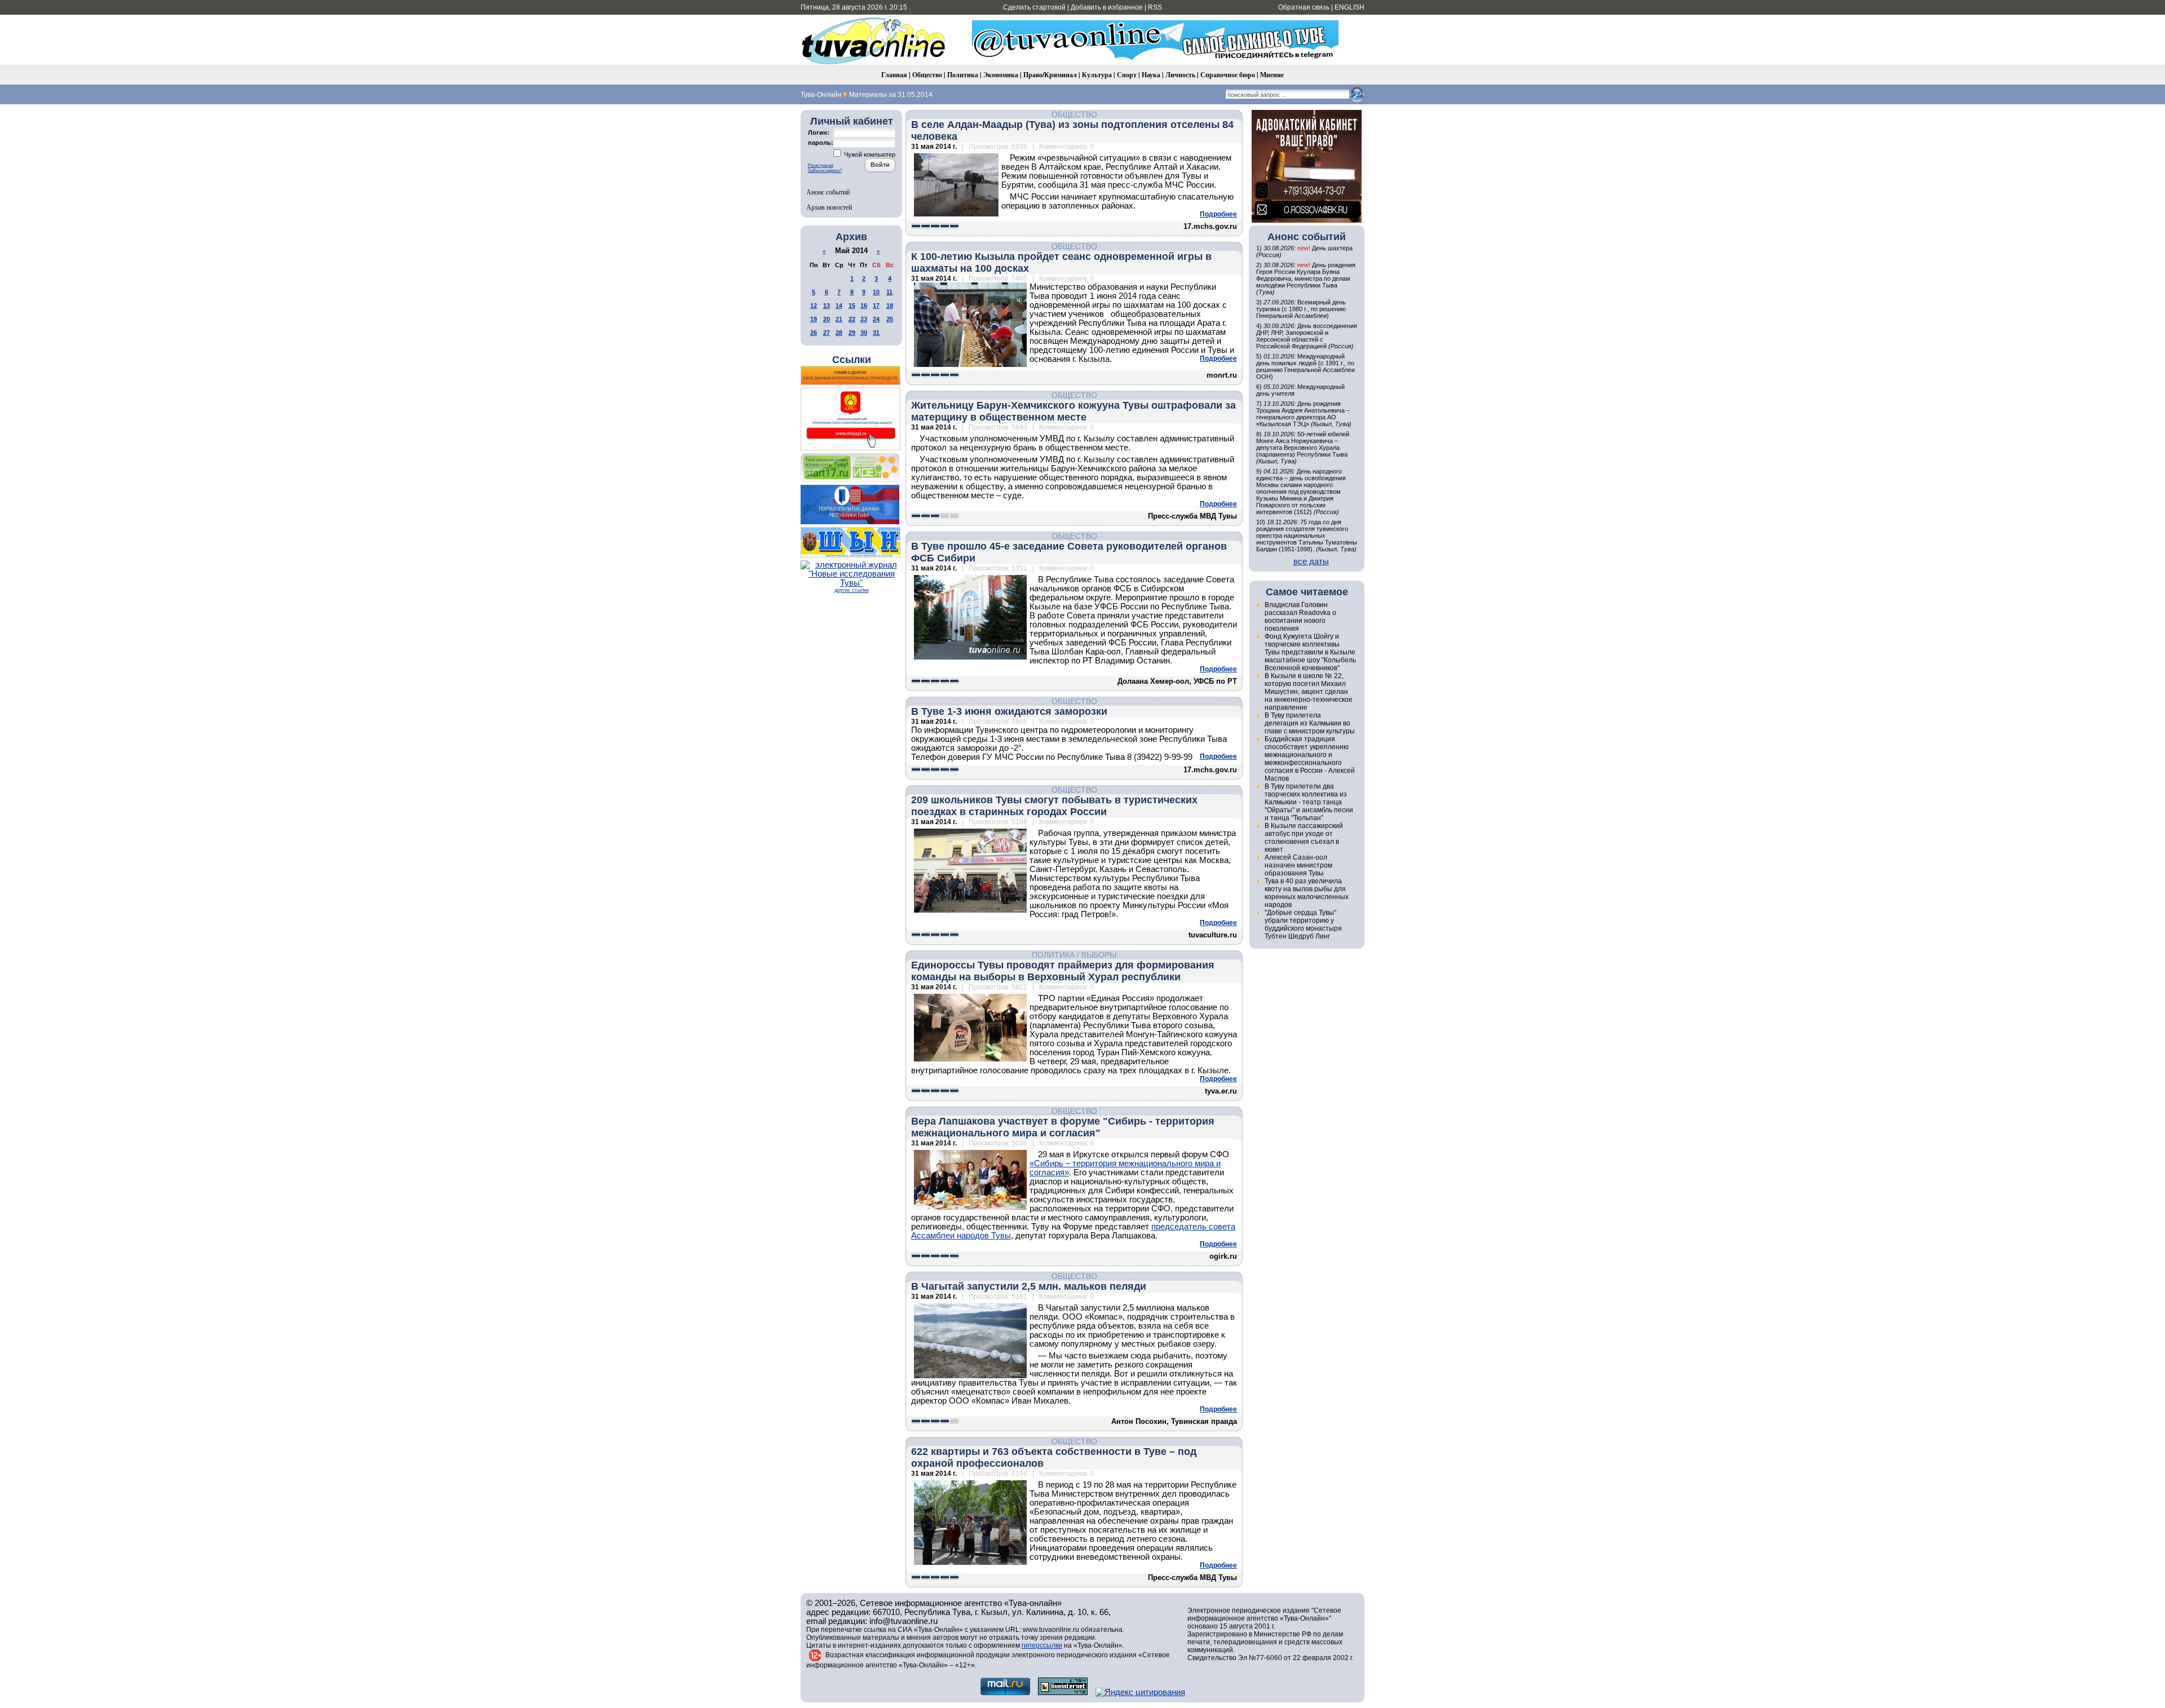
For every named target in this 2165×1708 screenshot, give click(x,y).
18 (890, 306)
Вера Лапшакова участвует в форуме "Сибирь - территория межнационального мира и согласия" (1063, 1127)
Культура (1097, 75)
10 (876, 292)
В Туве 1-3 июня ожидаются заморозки (1009, 711)
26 (814, 333)
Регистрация (821, 165)
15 (852, 306)
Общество (927, 75)
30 (864, 333)
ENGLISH (1349, 7)
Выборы (1099, 955)
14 (839, 306)
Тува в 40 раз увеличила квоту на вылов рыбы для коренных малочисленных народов (1307, 893)
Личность (1180, 75)
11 (889, 292)
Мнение (1272, 75)
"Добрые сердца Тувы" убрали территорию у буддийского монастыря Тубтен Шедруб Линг (1303, 924)
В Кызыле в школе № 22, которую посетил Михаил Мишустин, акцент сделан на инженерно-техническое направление (1309, 692)
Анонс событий (828, 192)
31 (876, 333)
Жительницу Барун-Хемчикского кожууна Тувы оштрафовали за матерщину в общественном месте (1073, 411)
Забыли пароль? (825, 171)
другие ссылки (852, 590)
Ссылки (852, 360)
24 (876, 319)
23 (864, 319)
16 (864, 306)
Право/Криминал (1050, 75)
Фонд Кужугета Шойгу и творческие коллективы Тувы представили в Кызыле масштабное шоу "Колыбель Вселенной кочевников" (1310, 652)
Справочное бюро (1228, 75)
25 (890, 319)
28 (839, 333)
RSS (1155, 7)
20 (827, 319)
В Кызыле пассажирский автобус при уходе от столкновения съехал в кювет (1304, 838)
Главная (894, 75)
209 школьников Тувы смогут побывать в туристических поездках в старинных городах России (1054, 806)
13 (827, 306)
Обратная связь (1304, 7)
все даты (1311, 561)
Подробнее (1218, 214)
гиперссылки (1042, 1645)
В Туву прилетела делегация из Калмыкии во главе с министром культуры (1310, 723)
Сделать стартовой (1034, 7)
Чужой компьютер (869, 154)
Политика (963, 75)
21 (839, 319)
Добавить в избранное (1107, 7)
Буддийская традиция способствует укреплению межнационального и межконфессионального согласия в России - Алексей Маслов (1310, 759)
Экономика (1001, 75)
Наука (1151, 75)
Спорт (1127, 75)
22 (852, 319)
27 (827, 333)
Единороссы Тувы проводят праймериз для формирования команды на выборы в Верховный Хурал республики (1063, 971)
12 (814, 306)
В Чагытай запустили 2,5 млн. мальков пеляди (1029, 1286)
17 (876, 306)
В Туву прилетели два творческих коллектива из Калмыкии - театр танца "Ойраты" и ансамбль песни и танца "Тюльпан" (1309, 802)
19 (814, 319)
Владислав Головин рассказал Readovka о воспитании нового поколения (1300, 617)
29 (852, 333)
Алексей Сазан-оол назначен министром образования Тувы (1298, 865)
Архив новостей (829, 207)
